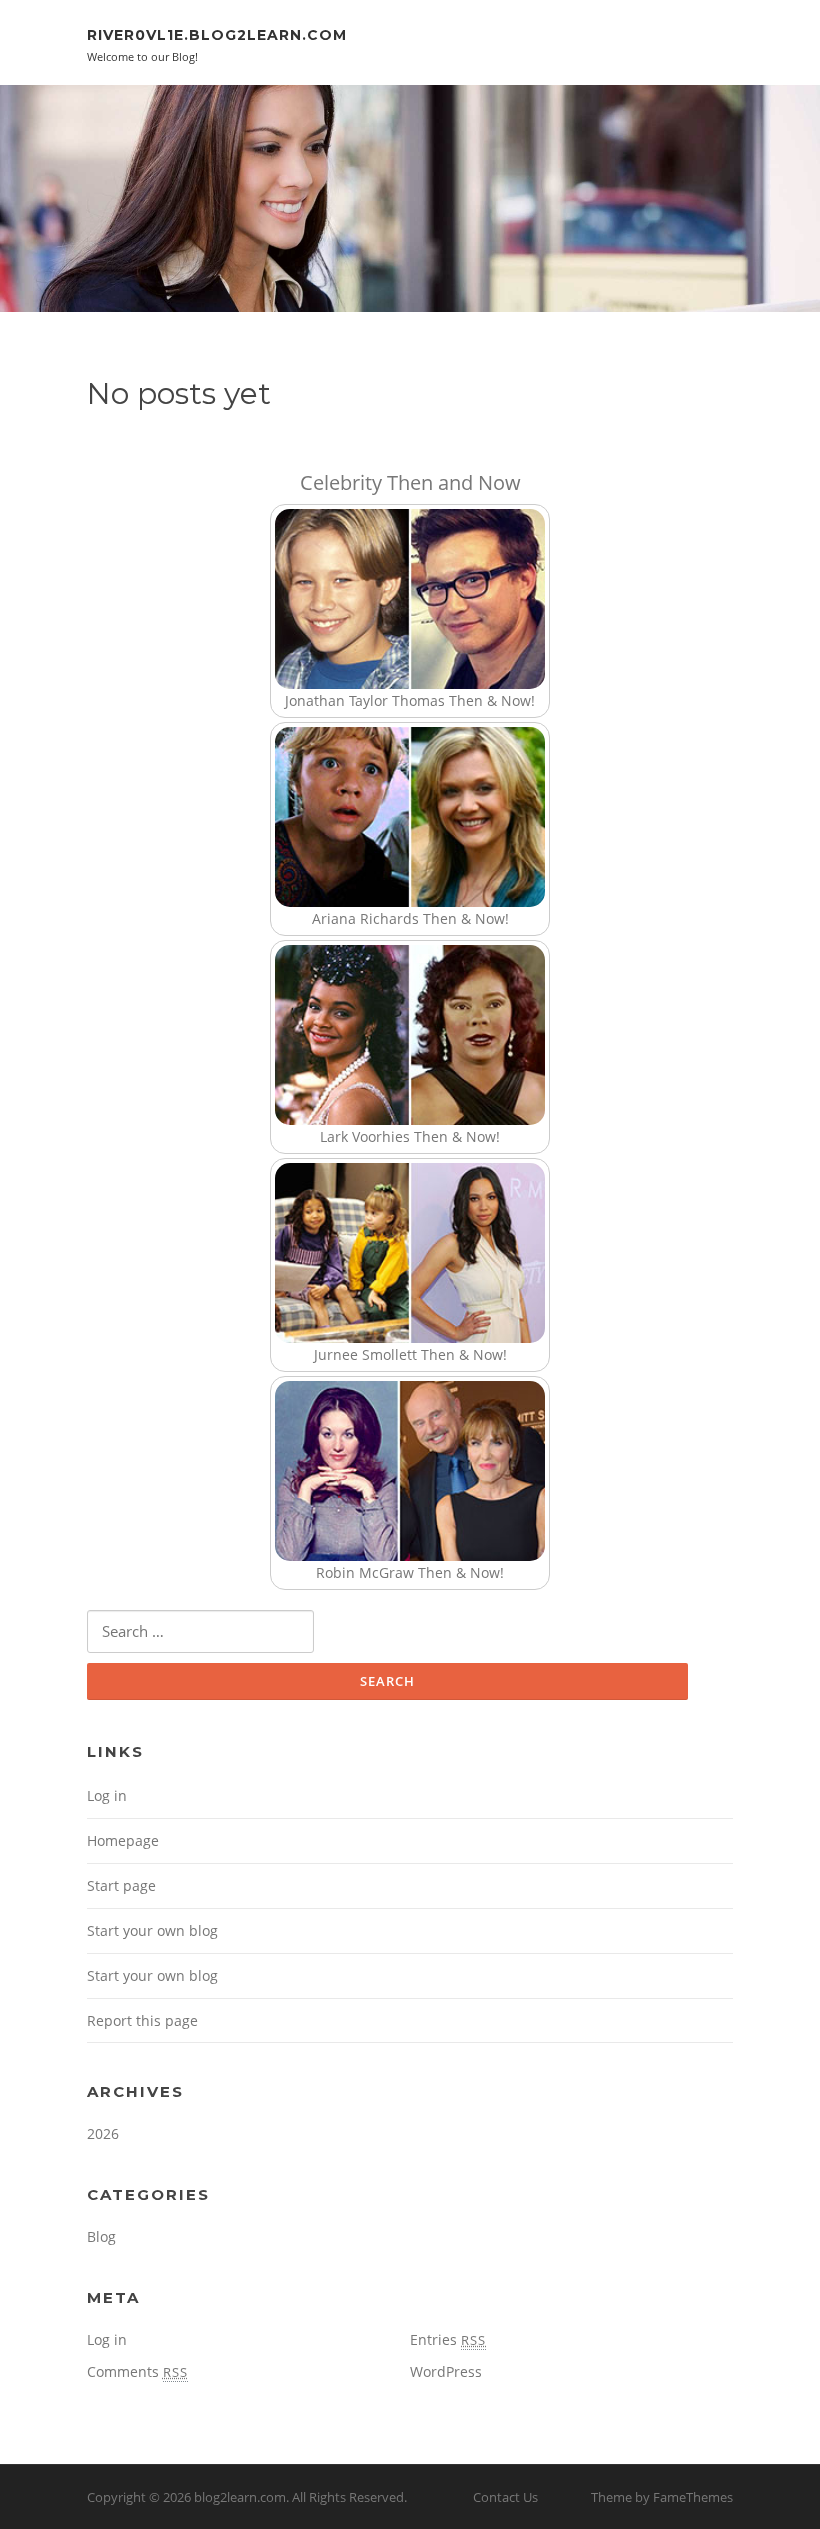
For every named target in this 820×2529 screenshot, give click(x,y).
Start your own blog (152, 1930)
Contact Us (505, 2497)
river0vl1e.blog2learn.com (217, 35)
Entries (448, 2339)
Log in (107, 1795)
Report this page (142, 2020)
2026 (103, 2133)
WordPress (446, 2371)
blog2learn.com (240, 2497)
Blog (101, 2236)
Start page (121, 1885)
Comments (137, 2371)
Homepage (123, 1840)
